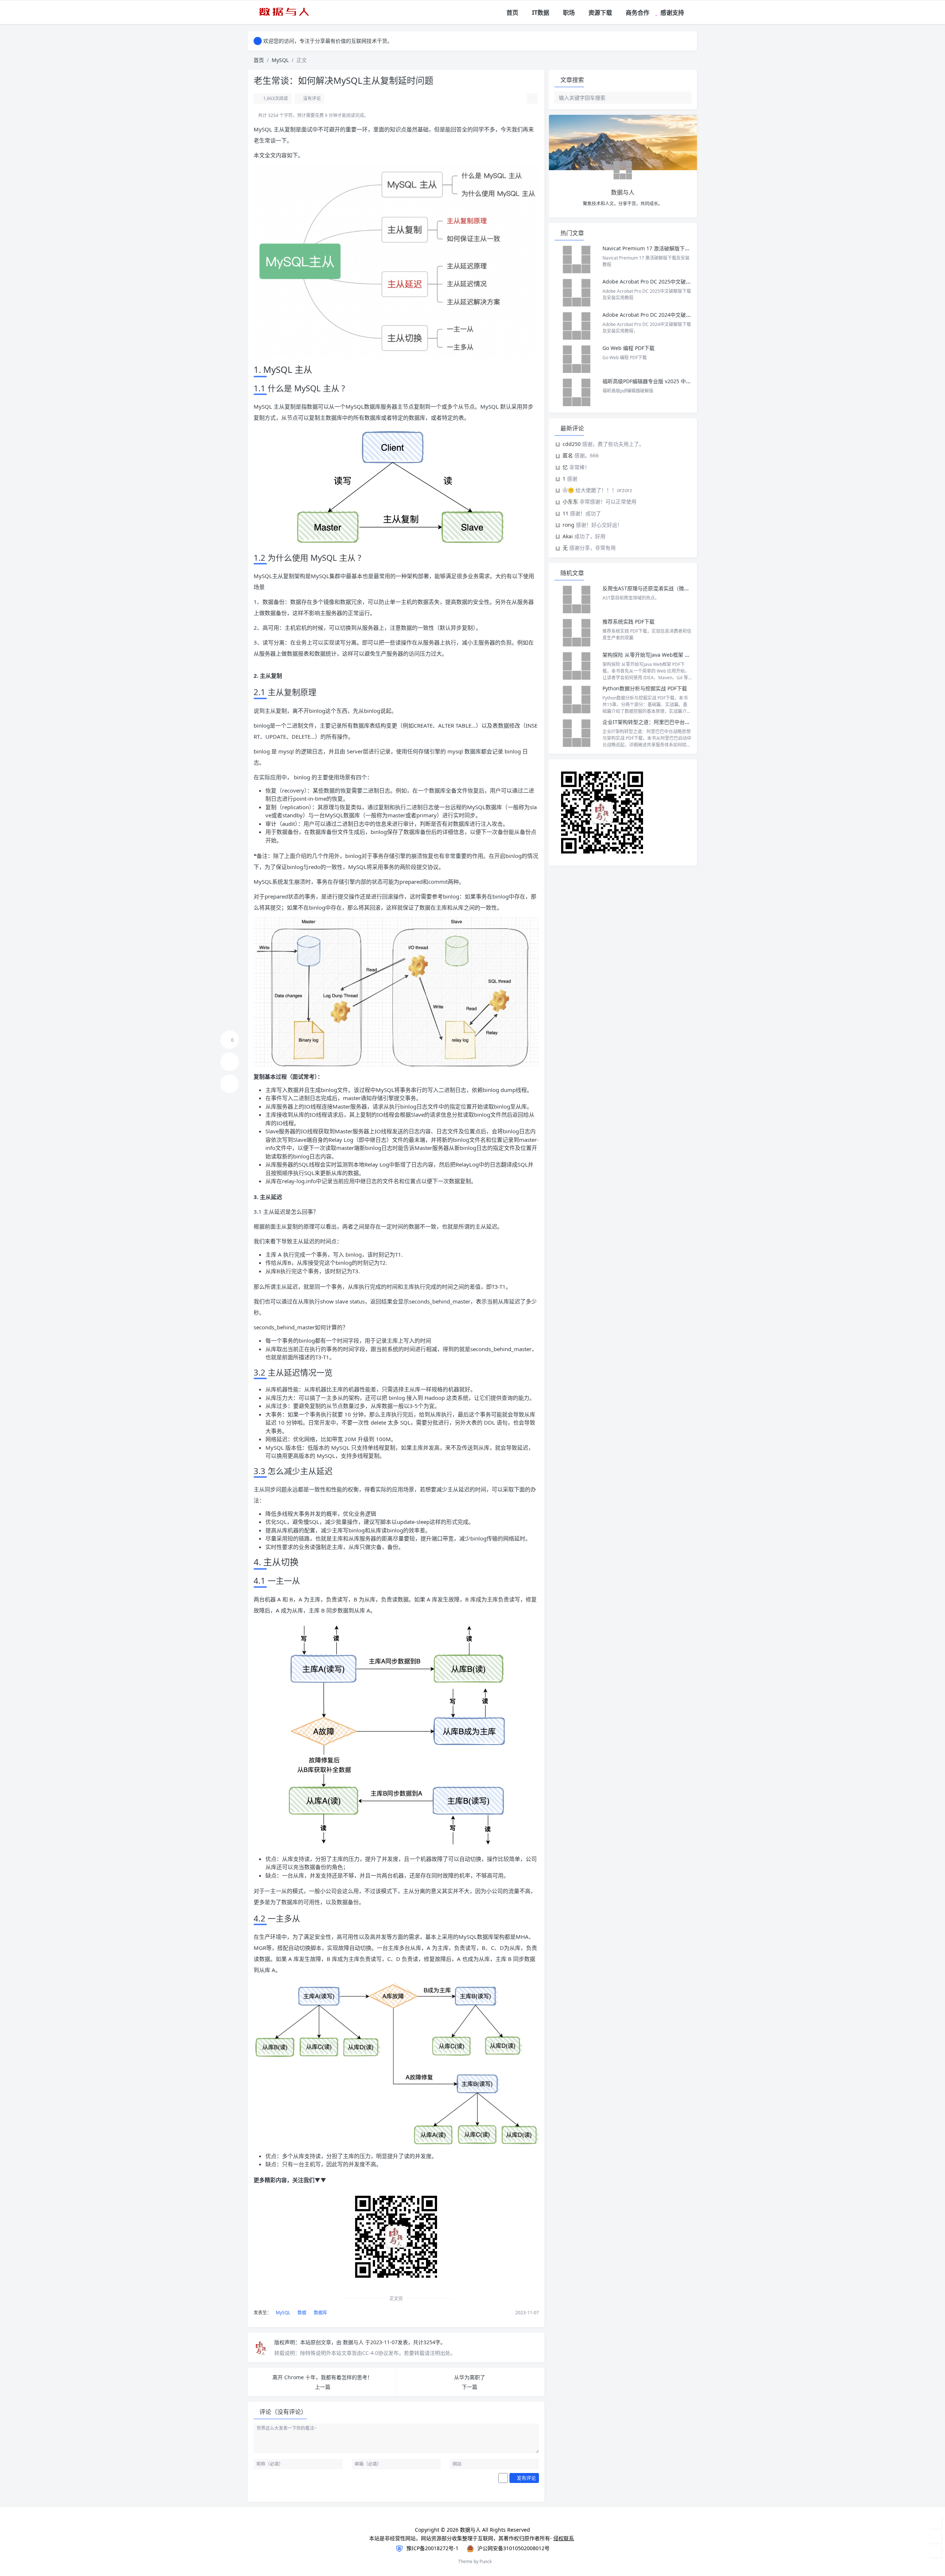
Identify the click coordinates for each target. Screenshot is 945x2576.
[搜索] (692, 13)
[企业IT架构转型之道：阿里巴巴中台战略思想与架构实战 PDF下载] (577, 733)
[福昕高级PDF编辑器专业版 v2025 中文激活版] (577, 392)
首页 (259, 60)
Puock (486, 2561)
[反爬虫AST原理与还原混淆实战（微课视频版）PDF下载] (577, 600)
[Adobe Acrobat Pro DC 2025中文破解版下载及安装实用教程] (577, 293)
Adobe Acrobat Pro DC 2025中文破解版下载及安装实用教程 (673, 281)
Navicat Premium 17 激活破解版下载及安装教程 (660, 248)
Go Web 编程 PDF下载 (628, 348)
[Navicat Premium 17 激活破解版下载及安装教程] (577, 260)
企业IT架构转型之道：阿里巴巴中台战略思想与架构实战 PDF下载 (677, 722)
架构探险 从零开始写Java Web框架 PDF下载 (653, 655)
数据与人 (354, 2342)
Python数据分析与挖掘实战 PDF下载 (645, 688)
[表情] (503, 2478)
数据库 (320, 2313)
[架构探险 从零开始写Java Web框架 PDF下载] (577, 666)
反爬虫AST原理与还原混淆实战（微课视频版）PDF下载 (666, 588)
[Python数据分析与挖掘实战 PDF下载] (577, 700)
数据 (301, 2313)
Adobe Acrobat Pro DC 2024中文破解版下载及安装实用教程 (673, 315)
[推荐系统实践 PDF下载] (577, 633)
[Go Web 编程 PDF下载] (577, 359)
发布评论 (526, 2478)
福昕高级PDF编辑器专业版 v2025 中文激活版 (654, 381)
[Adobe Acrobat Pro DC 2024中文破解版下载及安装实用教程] (577, 326)
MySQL (280, 60)
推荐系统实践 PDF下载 (628, 621)
